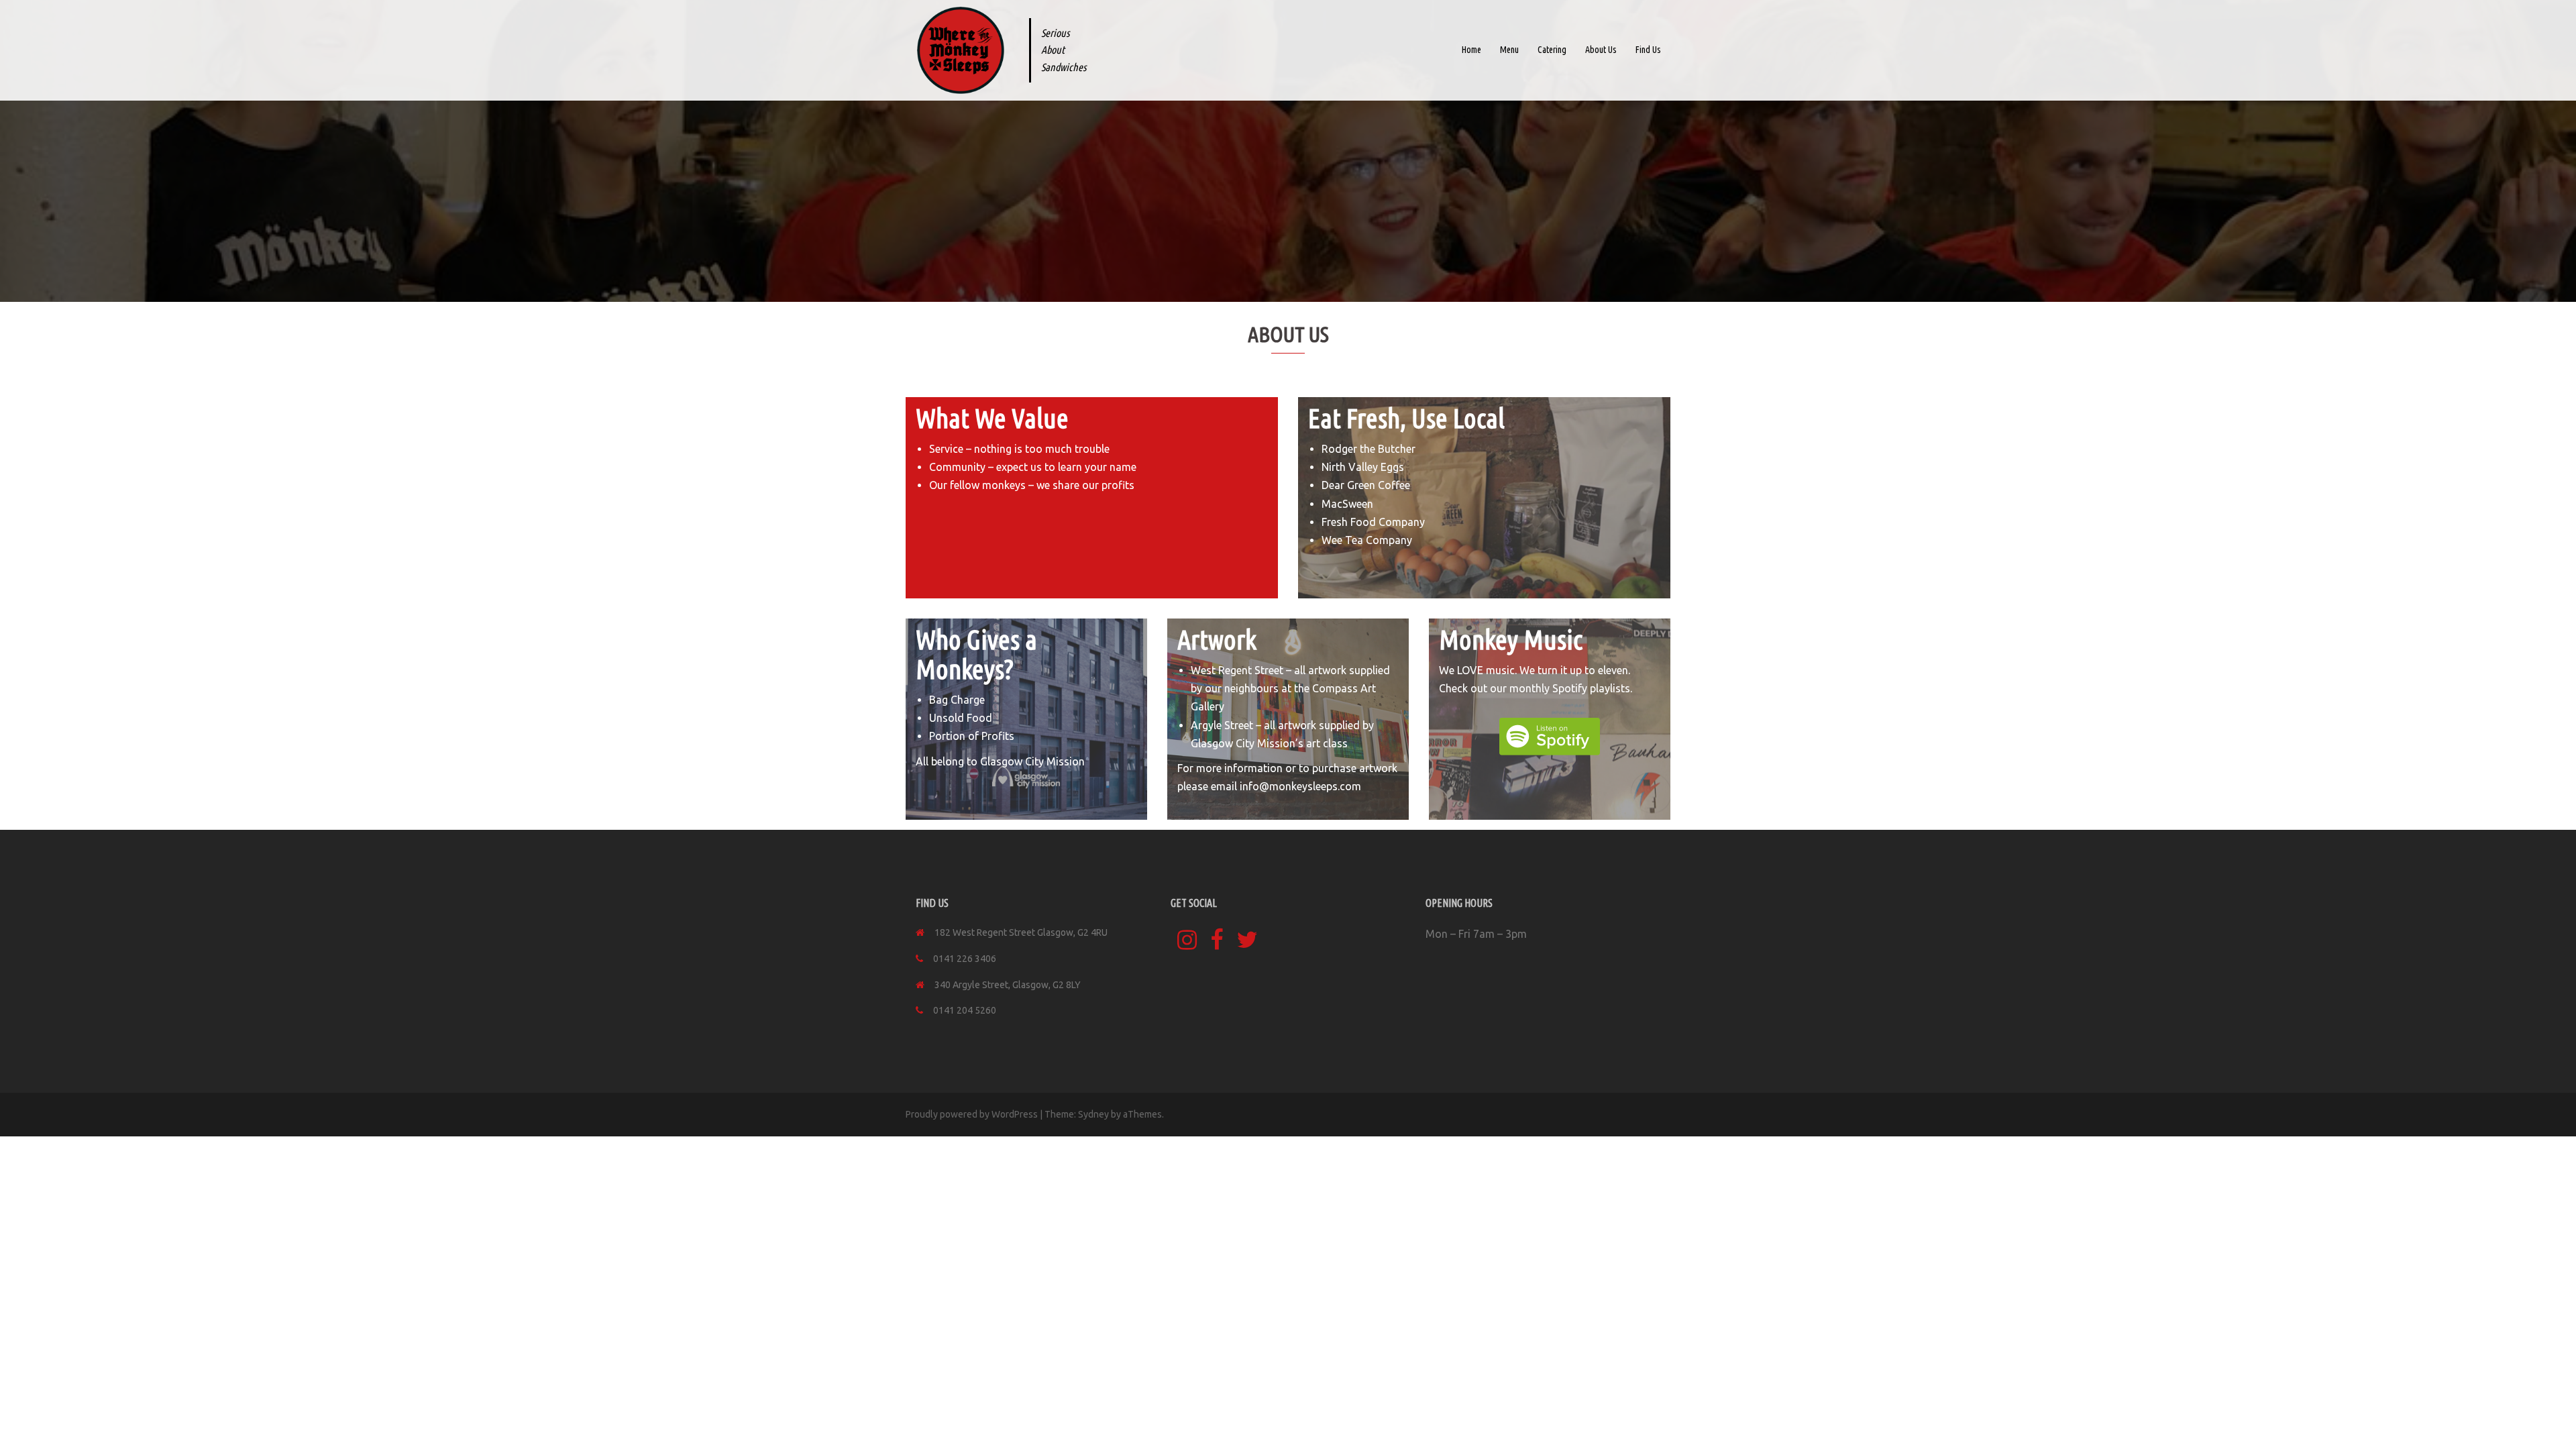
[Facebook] (1217, 945)
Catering (1552, 50)
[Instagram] (1187, 945)
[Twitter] (1247, 945)
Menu (1509, 50)
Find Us (1648, 50)
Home (1471, 50)
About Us (1601, 50)
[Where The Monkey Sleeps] (961, 50)
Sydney (1093, 1114)
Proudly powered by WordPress (972, 1114)
